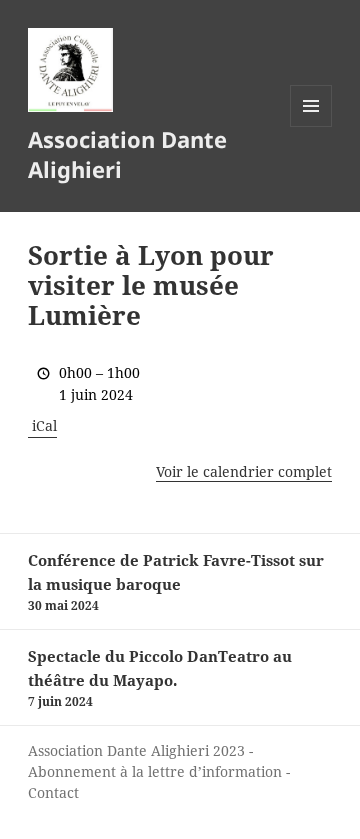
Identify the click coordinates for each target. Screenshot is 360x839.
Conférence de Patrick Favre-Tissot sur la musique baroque (176, 582)
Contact (53, 792)
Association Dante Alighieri (127, 154)
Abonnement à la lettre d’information (155, 771)
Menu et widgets (311, 126)
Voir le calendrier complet (244, 471)
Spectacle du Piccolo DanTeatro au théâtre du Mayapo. (160, 678)
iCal (44, 425)
